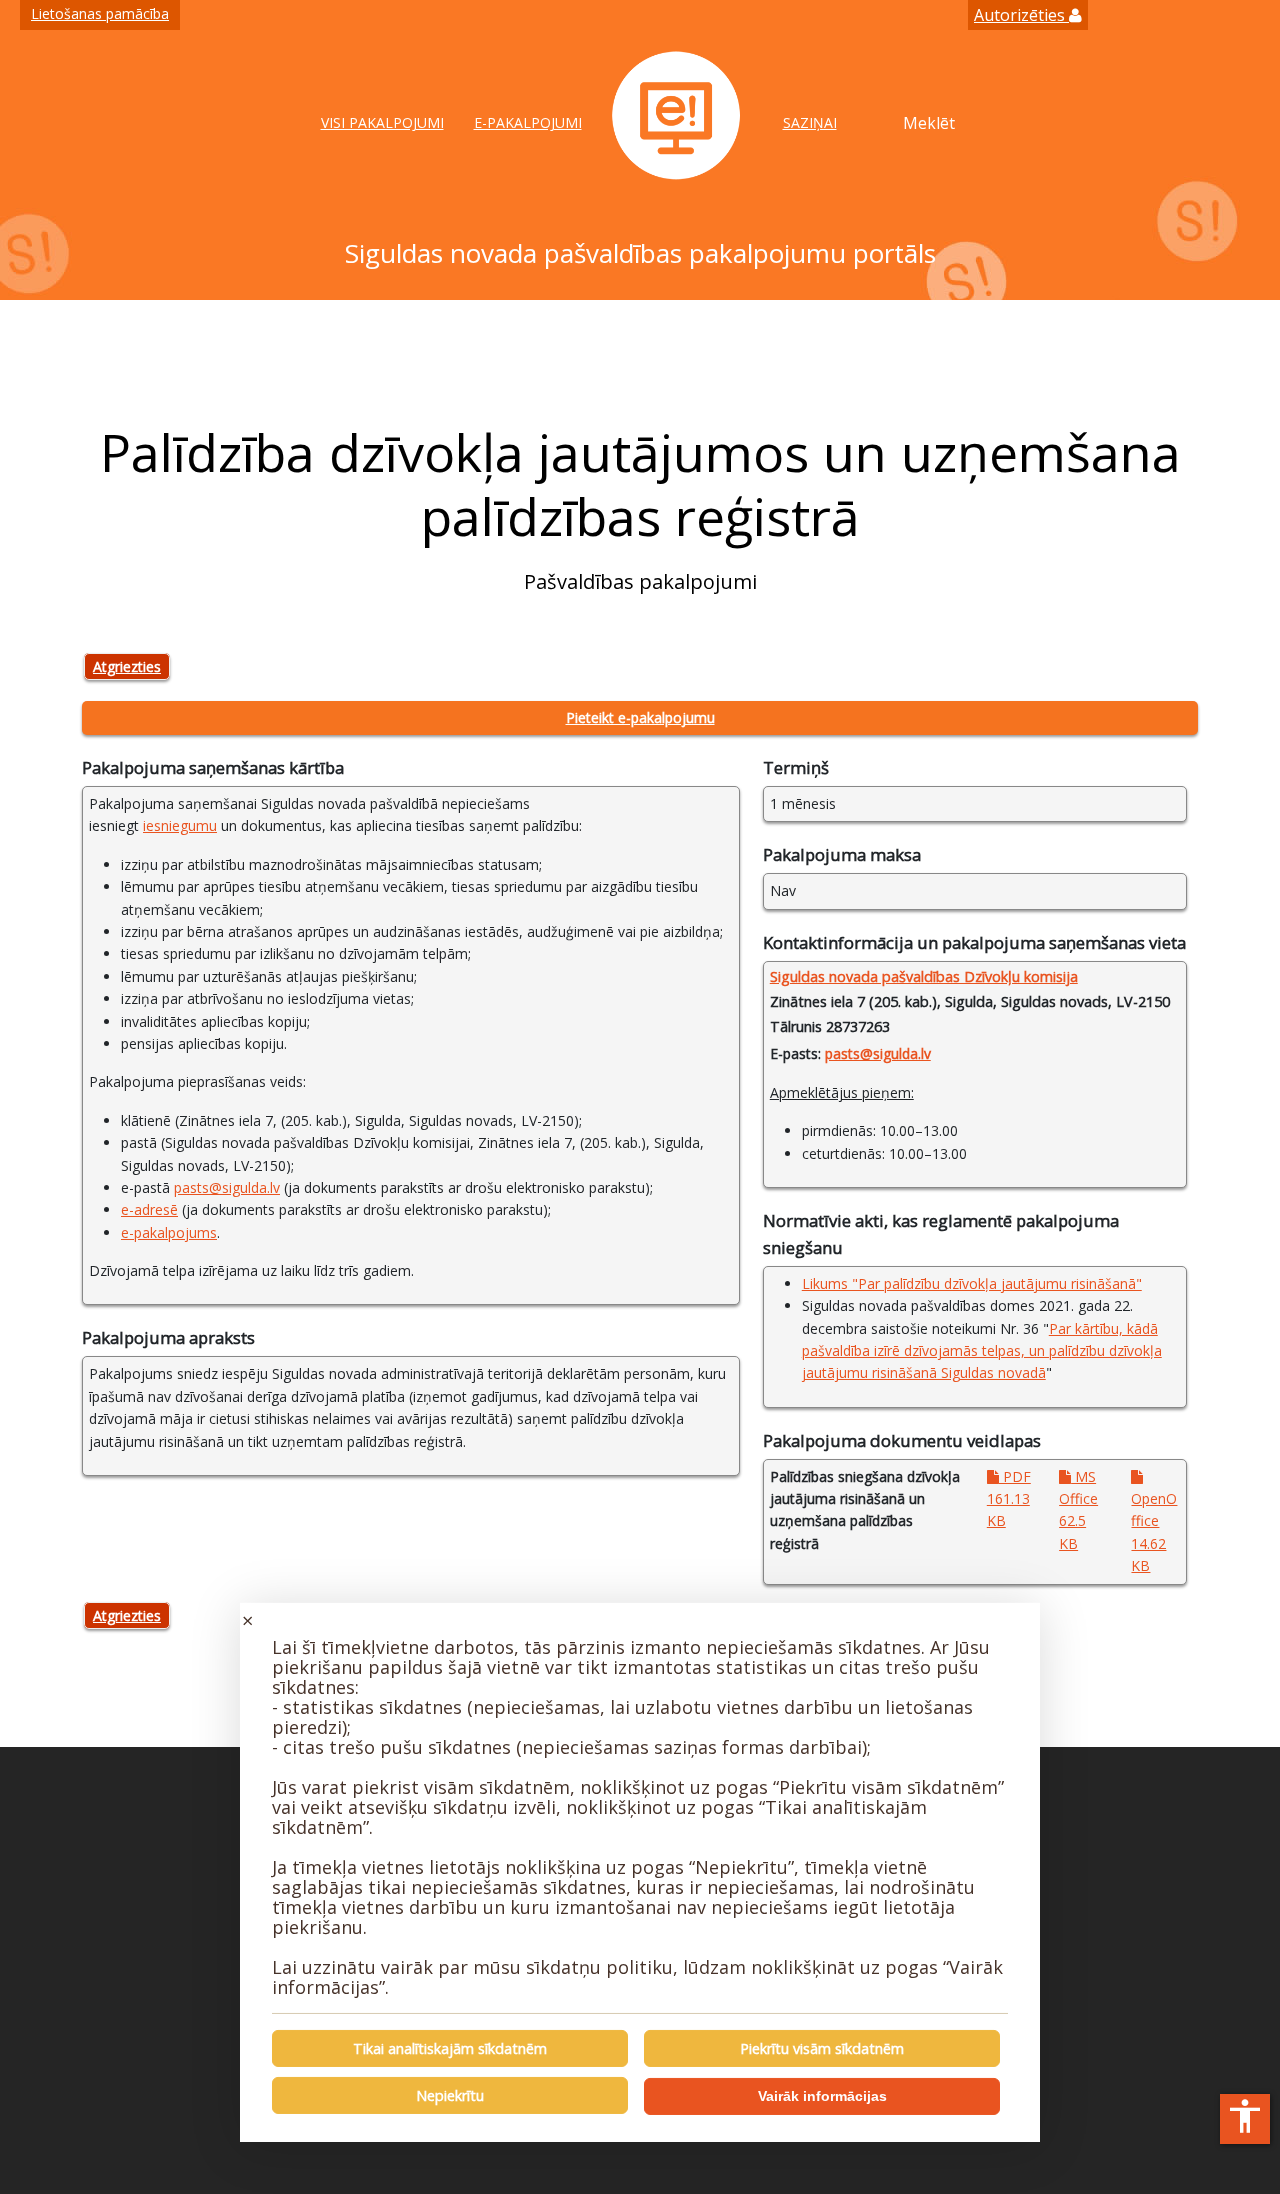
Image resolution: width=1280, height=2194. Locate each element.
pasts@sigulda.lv (227, 1187)
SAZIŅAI (810, 122)
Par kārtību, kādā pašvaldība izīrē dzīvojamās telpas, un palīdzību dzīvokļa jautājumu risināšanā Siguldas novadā (982, 1351)
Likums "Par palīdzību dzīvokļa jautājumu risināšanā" (972, 1283)
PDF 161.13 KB (1009, 1499)
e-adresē (149, 1209)
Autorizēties (1021, 15)
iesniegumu (180, 825)
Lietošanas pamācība (100, 13)
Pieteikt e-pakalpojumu (640, 717)
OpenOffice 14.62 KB (1154, 1532)
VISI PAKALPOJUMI (382, 122)
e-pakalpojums (169, 1232)
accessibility (1245, 2116)
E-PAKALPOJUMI (528, 122)
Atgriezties (127, 666)
